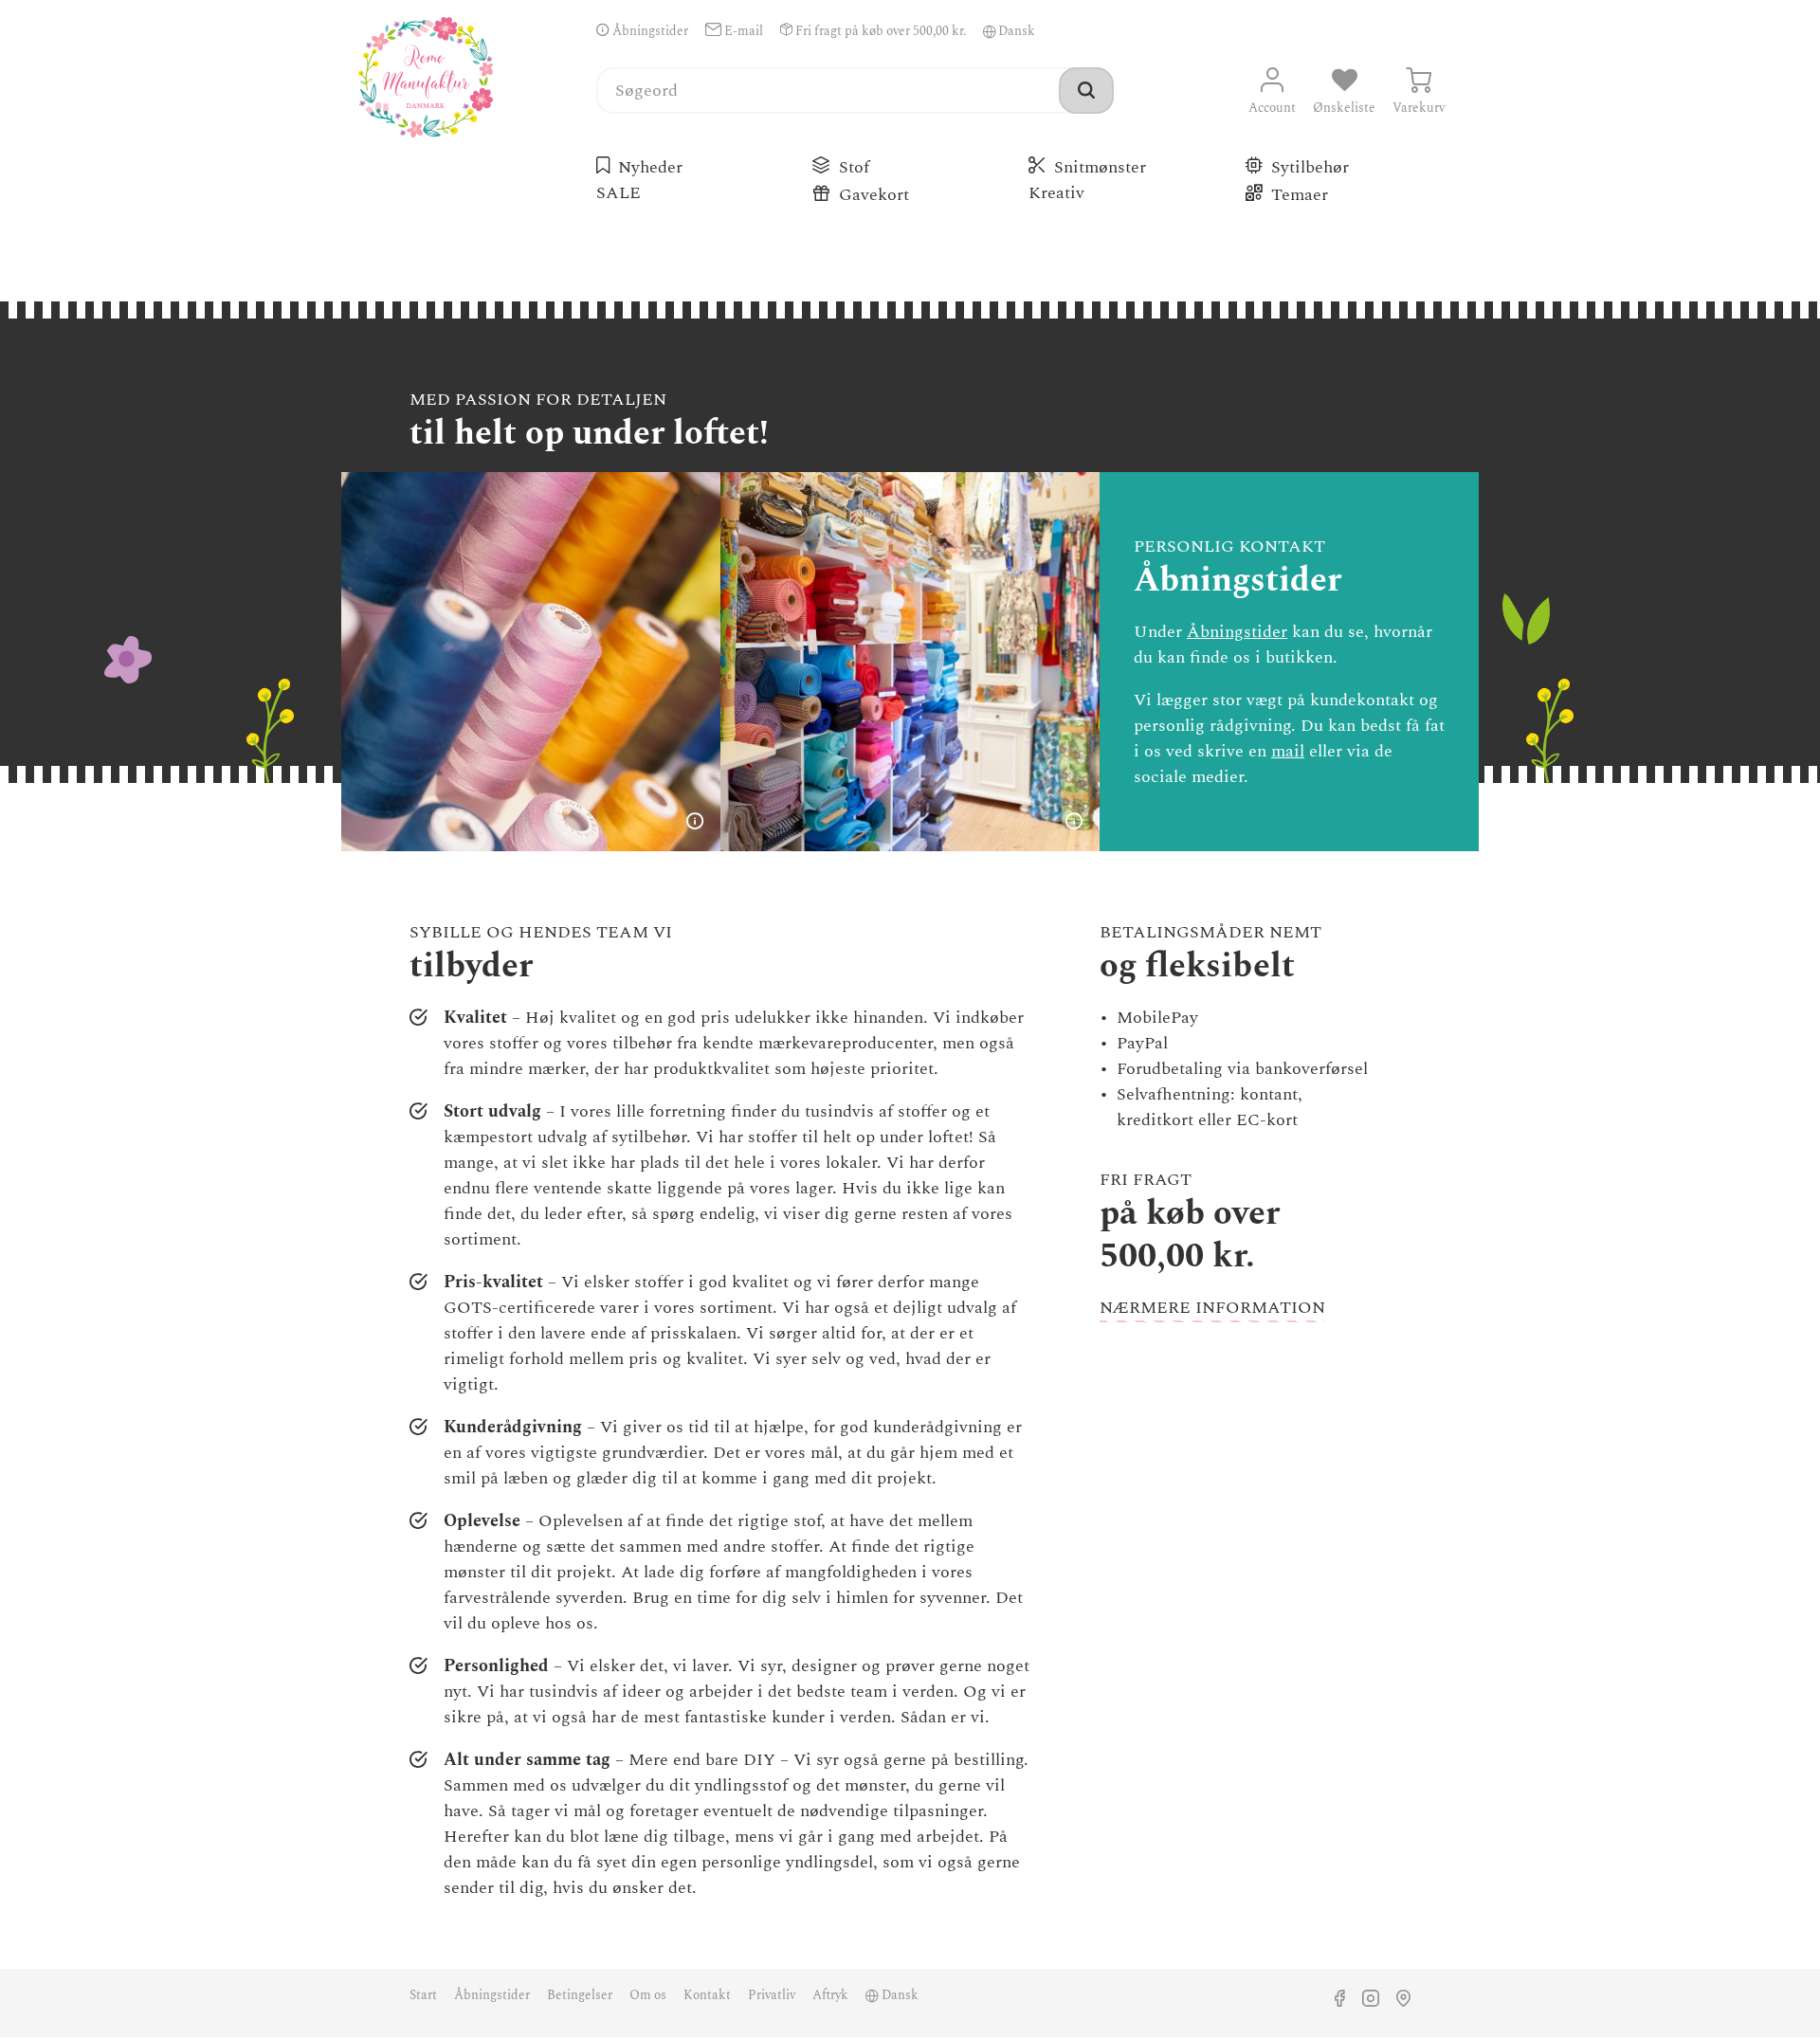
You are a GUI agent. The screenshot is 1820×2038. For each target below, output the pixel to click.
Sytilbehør (1310, 167)
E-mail (742, 31)
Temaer (1300, 195)
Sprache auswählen (990, 31)
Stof (854, 167)
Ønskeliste (1344, 108)
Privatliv (772, 1995)
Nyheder (650, 167)
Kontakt (707, 1995)
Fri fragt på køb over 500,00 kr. (879, 31)
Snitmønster (1100, 167)
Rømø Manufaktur (426, 77)
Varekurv (1419, 108)
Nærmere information (1212, 1308)
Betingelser (580, 1995)
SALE (621, 193)
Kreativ (1059, 193)
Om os (648, 1995)
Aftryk (830, 1995)
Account (1272, 108)
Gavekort (874, 195)
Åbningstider (649, 31)
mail (1288, 751)
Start (423, 1995)
